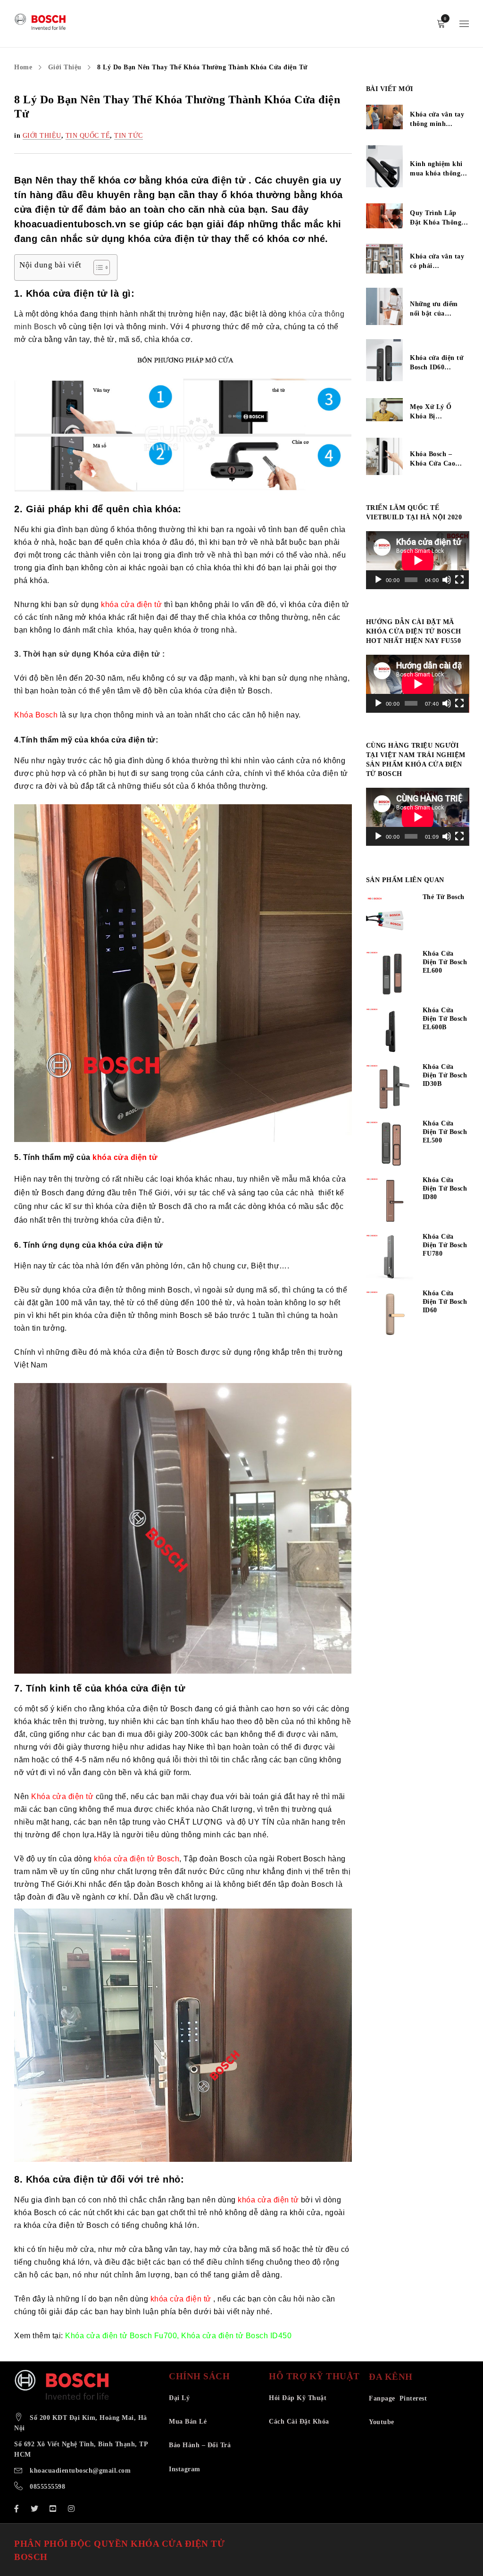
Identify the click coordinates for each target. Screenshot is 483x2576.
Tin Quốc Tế (88, 136)
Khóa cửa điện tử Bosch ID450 (236, 2336)
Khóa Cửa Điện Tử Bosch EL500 (445, 1132)
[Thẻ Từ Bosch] (390, 917)
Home (23, 67)
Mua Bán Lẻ (188, 2422)
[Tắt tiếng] (447, 580)
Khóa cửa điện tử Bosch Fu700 (121, 2336)
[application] (418, 560)
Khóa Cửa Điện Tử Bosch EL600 (445, 962)
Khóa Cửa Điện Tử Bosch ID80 (445, 1188)
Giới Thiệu (65, 67)
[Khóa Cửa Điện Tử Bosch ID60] (390, 1314)
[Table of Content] (102, 267)
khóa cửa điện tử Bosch (137, 1859)
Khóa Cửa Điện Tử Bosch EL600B (445, 1019)
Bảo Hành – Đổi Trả (200, 2445)
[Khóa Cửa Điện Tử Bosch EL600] (390, 974)
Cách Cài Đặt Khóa (299, 2422)
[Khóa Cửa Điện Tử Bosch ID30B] (390, 1087)
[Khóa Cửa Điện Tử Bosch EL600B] (390, 1031)
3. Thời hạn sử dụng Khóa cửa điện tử (87, 654)
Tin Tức (129, 136)
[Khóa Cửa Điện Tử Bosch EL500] (390, 1144)
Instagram (185, 2469)
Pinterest (413, 2398)
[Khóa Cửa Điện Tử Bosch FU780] (390, 1257)
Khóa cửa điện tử (62, 1797)
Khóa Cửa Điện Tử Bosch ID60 (445, 1302)
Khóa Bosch (36, 715)
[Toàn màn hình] (459, 580)
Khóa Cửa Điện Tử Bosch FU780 (445, 1245)
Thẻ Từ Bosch (444, 897)
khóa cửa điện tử (131, 604)
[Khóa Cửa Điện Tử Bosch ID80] (390, 1200)
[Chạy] (378, 580)
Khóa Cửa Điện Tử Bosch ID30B (445, 1075)
